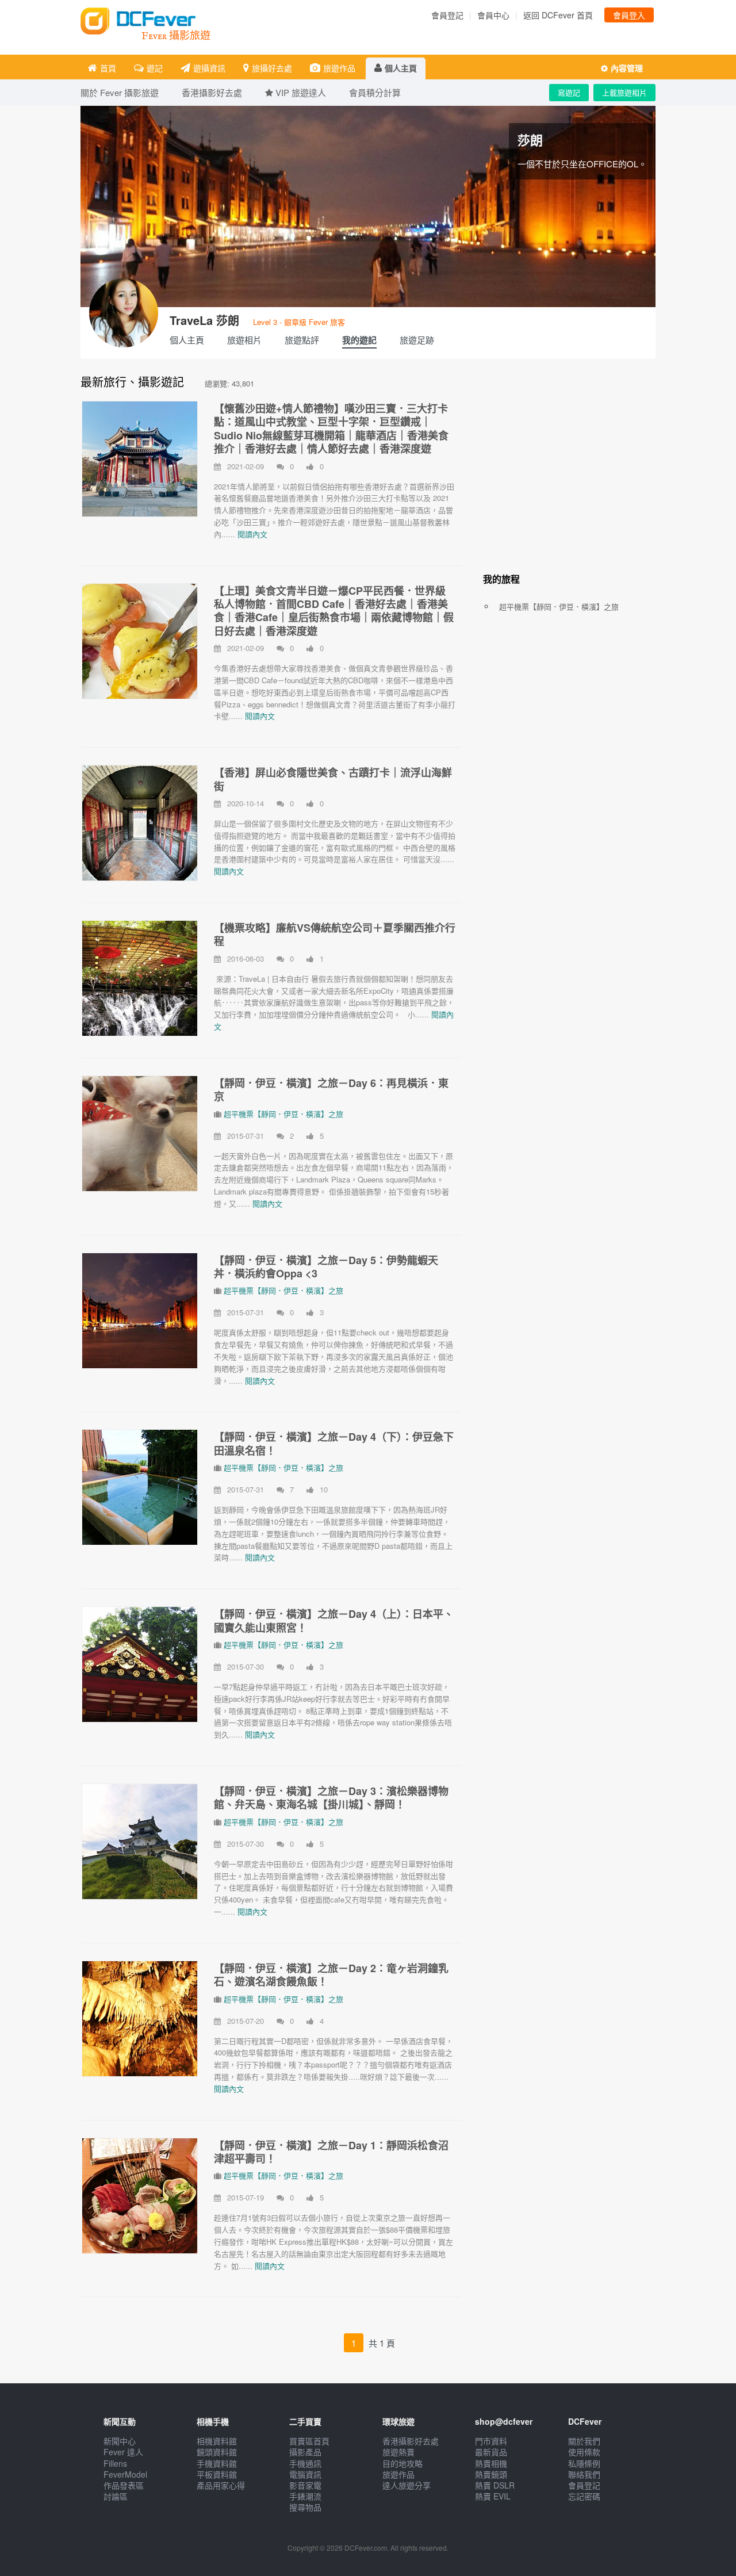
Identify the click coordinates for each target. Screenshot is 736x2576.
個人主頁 (401, 68)
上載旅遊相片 (624, 92)
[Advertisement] (569, 473)
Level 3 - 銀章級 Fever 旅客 (299, 322)
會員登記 (447, 15)
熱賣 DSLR (495, 2485)
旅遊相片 (244, 340)
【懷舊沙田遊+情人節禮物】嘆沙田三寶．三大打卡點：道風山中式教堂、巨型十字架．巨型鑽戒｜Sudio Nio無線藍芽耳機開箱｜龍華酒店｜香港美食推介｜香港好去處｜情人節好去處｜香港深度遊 (331, 428)
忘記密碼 (584, 2496)
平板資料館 (217, 2474)
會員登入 (629, 15)
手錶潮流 (305, 2496)
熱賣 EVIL (493, 2496)
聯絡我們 (584, 2474)
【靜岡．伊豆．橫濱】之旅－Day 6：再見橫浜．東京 (331, 1090)
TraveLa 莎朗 (204, 320)
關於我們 (584, 2441)
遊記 (155, 68)
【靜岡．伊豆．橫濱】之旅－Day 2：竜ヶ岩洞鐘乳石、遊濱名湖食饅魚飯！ (331, 1975)
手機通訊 (305, 2463)
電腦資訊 (305, 2474)
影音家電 (305, 2485)
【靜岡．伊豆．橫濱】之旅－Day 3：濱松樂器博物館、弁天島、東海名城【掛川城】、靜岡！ (331, 1798)
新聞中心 (120, 2441)
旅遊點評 (302, 340)
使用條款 (584, 2452)
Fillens (115, 2463)
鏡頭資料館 (217, 2452)
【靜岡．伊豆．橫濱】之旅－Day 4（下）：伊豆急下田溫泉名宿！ (334, 1443)
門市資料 (491, 2441)
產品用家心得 (221, 2485)
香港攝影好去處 (411, 2441)
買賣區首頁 (309, 2441)
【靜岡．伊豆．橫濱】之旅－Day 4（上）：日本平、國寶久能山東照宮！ (334, 1620)
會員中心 (493, 15)
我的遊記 (359, 340)
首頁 (108, 68)
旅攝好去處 (272, 68)
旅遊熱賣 (398, 2452)
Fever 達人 (123, 2452)
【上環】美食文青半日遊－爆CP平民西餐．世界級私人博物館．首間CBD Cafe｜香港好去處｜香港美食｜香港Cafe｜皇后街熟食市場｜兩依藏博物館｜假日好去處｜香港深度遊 (334, 611)
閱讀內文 (252, 534)
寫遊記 (569, 92)
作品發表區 (124, 2485)
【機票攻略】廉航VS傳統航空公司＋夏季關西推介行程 (335, 934)
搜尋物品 (305, 2507)
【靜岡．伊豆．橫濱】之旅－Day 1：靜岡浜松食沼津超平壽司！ (331, 2152)
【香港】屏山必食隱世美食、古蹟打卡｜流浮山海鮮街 (333, 779)
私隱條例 (584, 2463)
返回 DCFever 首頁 (558, 15)
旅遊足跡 (417, 340)
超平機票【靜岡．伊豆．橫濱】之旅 (283, 1114)
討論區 (116, 2496)
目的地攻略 (402, 2463)
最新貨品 (491, 2452)
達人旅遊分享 (407, 2485)
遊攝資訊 (209, 68)
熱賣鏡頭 (491, 2474)
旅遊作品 (339, 68)
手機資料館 (217, 2463)
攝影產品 (305, 2452)
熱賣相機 (491, 2463)
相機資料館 (217, 2441)
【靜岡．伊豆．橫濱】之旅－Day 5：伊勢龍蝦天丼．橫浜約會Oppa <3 (326, 1267)
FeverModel (125, 2474)
